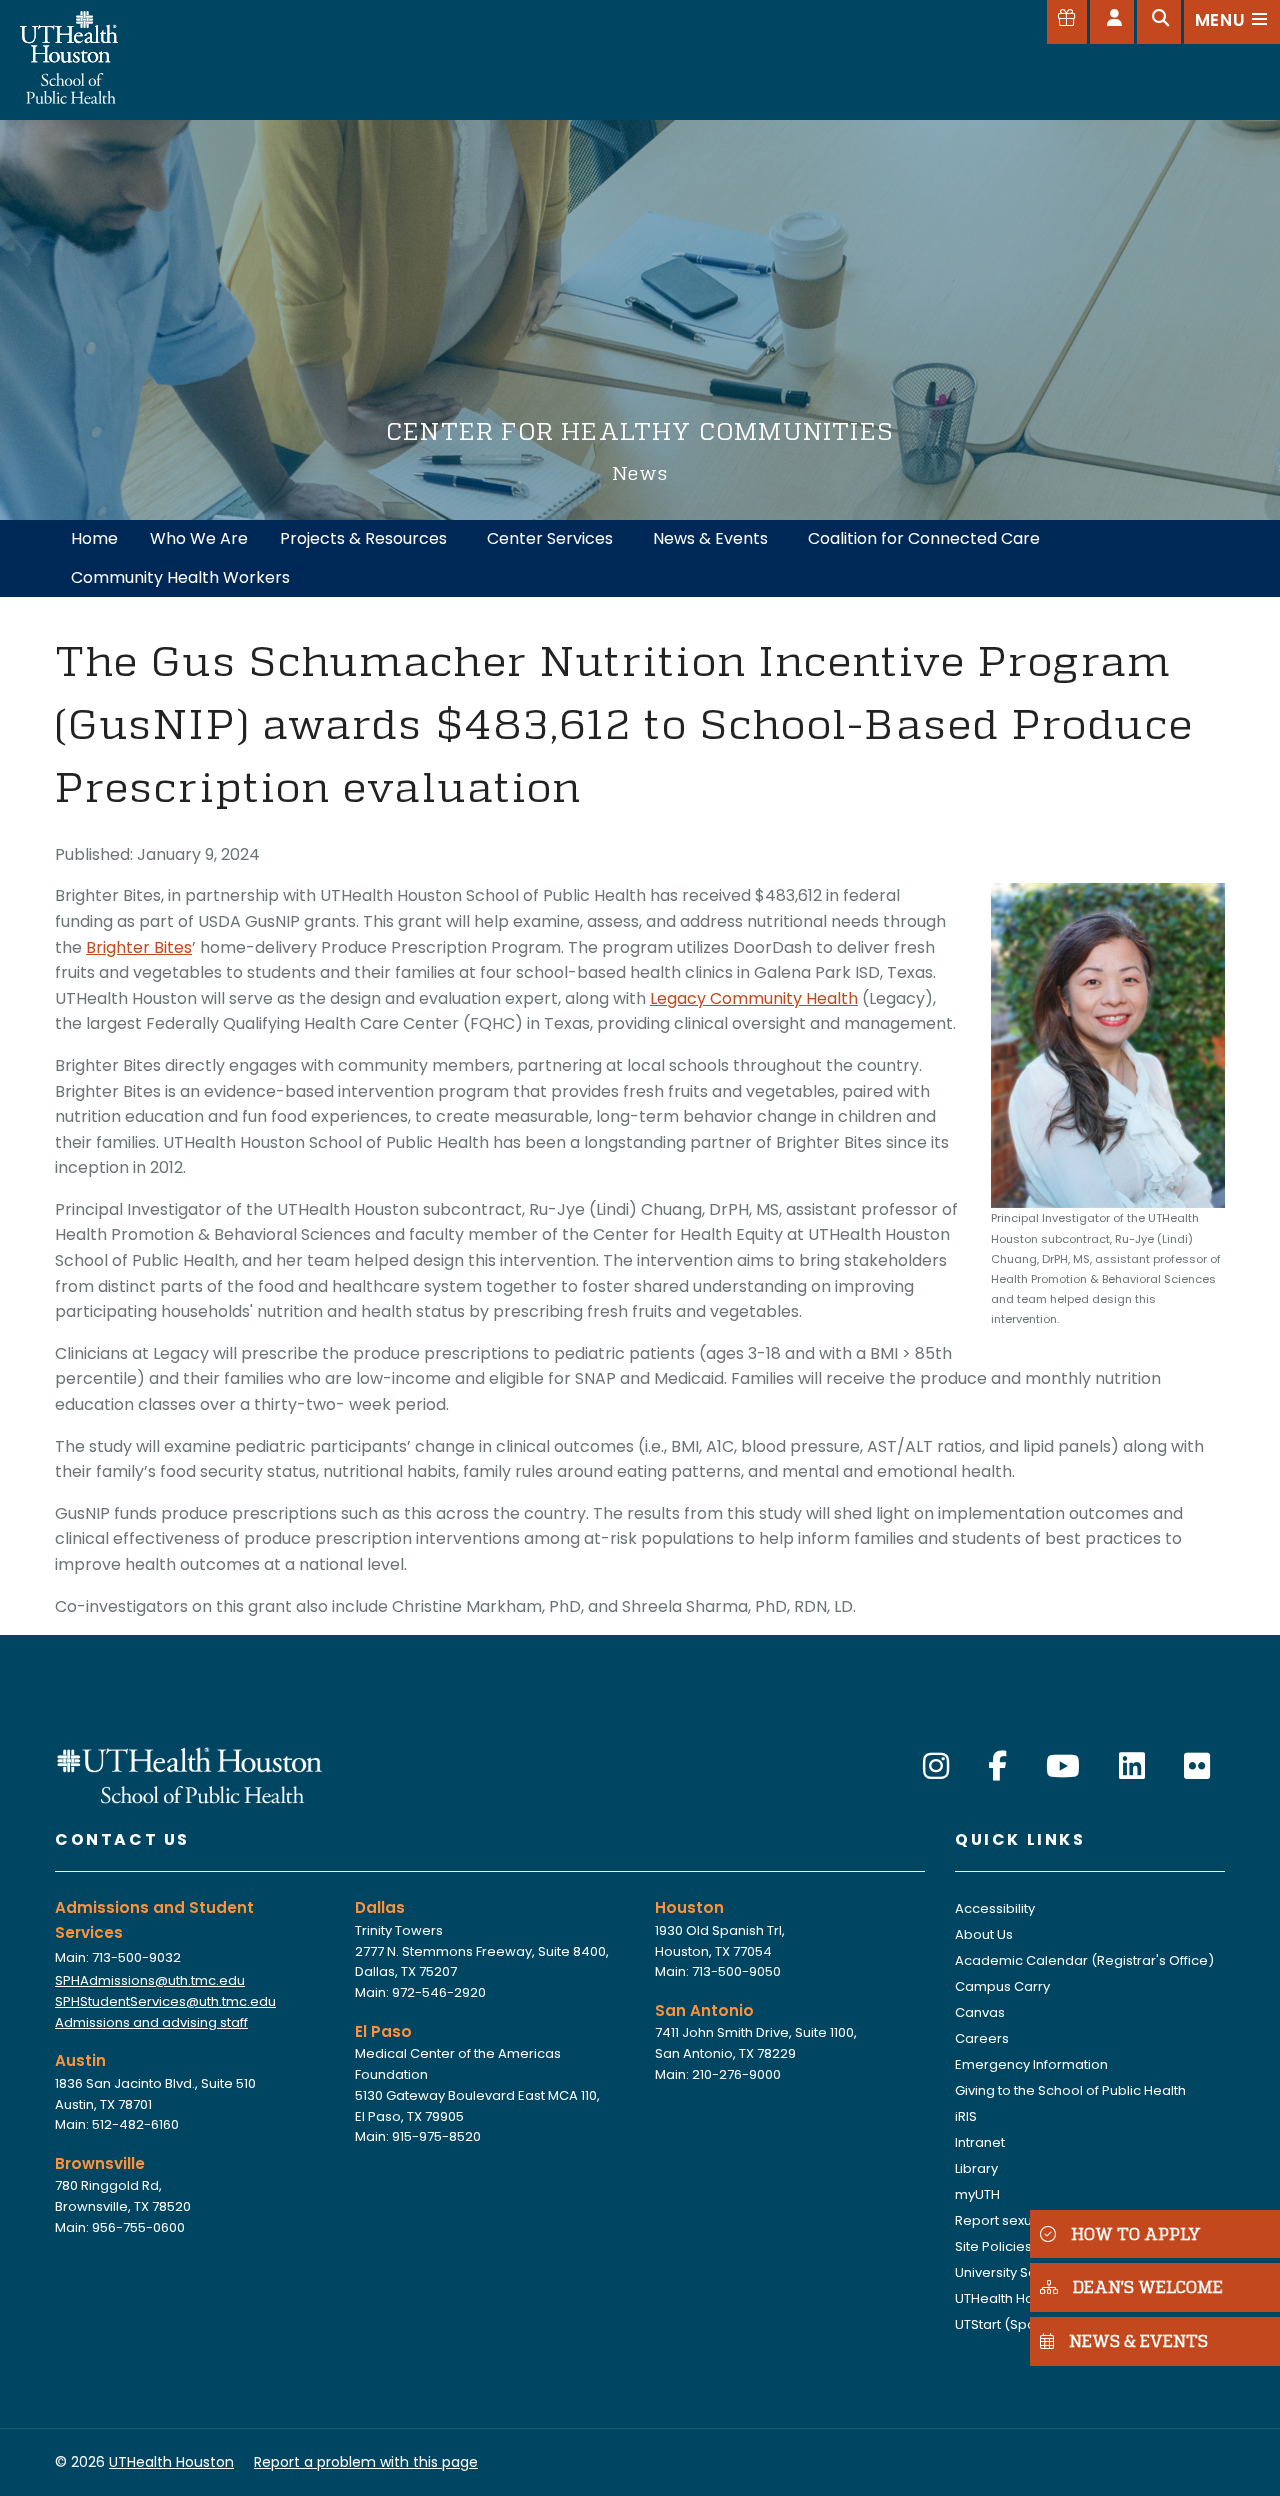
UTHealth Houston (1012, 2298)
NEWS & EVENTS (1138, 2340)
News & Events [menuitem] (710, 538)
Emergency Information (1031, 2064)
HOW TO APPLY (1136, 2233)
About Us (984, 1934)
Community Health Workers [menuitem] (180, 577)
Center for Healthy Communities (640, 430)
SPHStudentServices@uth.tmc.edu (165, 2001)
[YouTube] (1063, 1766)
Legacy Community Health (754, 998)
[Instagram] (936, 1766)
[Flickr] (1197, 1766)
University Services (1015, 2272)
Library (976, 2168)
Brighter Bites (139, 947)
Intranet (980, 2142)
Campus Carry (1002, 1986)
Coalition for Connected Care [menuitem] (924, 538)
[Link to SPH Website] (190, 1774)
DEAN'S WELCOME (1148, 2287)
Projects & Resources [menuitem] (363, 538)
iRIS (966, 2116)
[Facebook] (997, 1766)
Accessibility (995, 1908)
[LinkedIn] (1132, 1766)
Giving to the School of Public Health (1070, 2090)
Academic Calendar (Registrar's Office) (1084, 1960)
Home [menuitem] (94, 538)
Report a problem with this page (366, 2462)
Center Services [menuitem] (550, 538)
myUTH (977, 2194)
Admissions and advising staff (151, 2022)
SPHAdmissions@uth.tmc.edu (150, 1980)
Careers (982, 2038)
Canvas (980, 2012)
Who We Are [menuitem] (199, 538)
